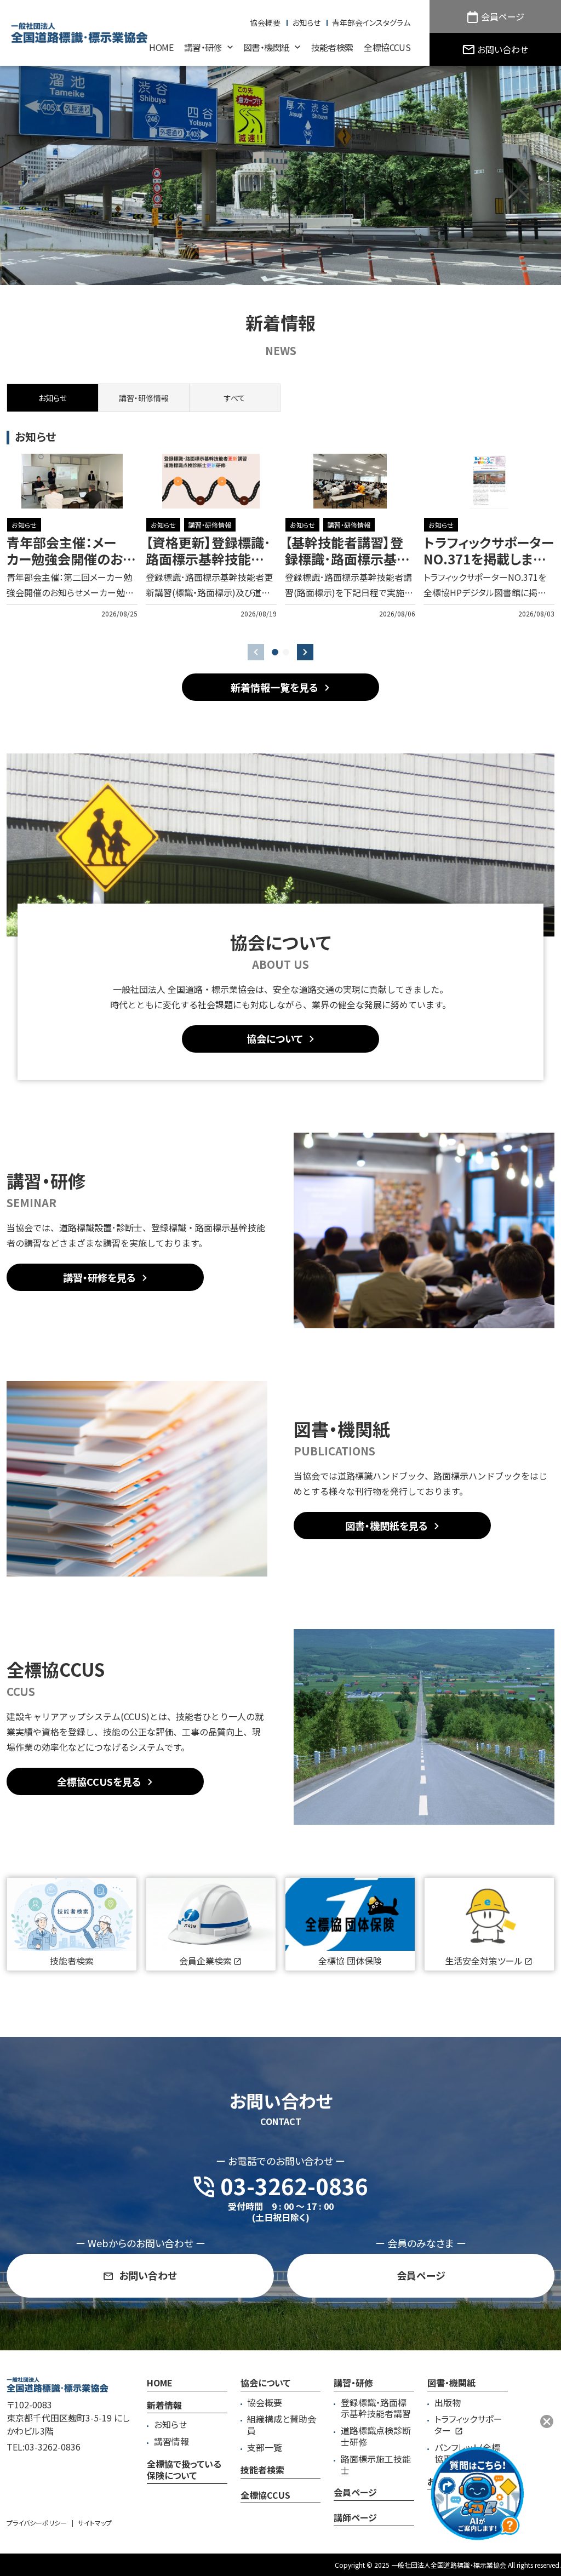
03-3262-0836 (53, 2447)
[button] (275, 652)
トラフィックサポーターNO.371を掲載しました (489, 559)
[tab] (144, 398)
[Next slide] (305, 652)
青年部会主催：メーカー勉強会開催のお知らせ (71, 559)
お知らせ (24, 525)
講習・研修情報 (210, 525)
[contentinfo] (280, 2463)
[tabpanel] (280, 536)
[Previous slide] (256, 652)
